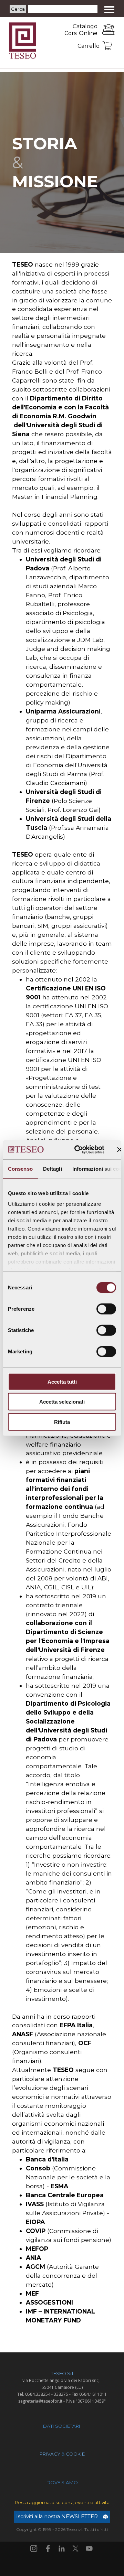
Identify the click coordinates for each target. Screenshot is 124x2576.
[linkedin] (62, 2548)
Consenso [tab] (20, 1168)
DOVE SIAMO (62, 2482)
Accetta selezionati (62, 1402)
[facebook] (48, 2548)
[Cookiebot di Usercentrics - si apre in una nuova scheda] (78, 1150)
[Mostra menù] (109, 9)
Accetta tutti (62, 1381)
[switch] (106, 1309)
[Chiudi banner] (120, 1150)
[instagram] (34, 2548)
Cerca (18, 9)
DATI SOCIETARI (62, 2426)
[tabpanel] (72, 30)
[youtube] (89, 2548)
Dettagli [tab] (53, 1168)
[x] (75, 2548)
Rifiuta (62, 1422)
